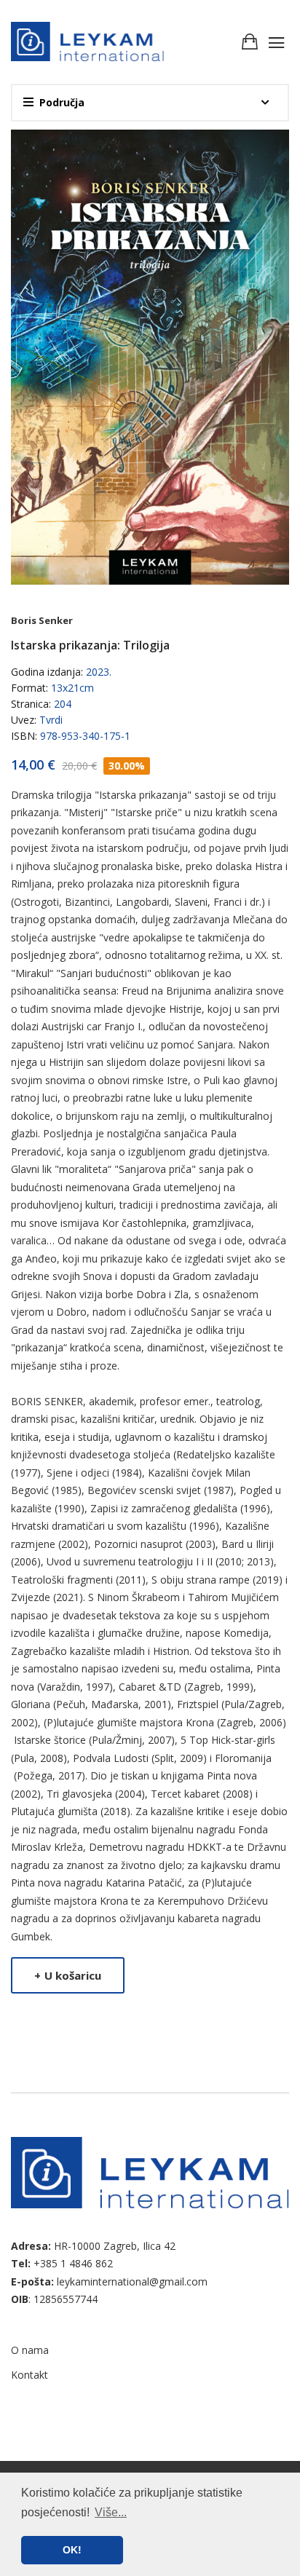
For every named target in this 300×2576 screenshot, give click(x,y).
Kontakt (29, 2375)
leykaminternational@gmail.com (132, 2281)
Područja (62, 102)
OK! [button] (72, 2550)
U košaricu (68, 1975)
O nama (30, 2350)
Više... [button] (111, 2512)
